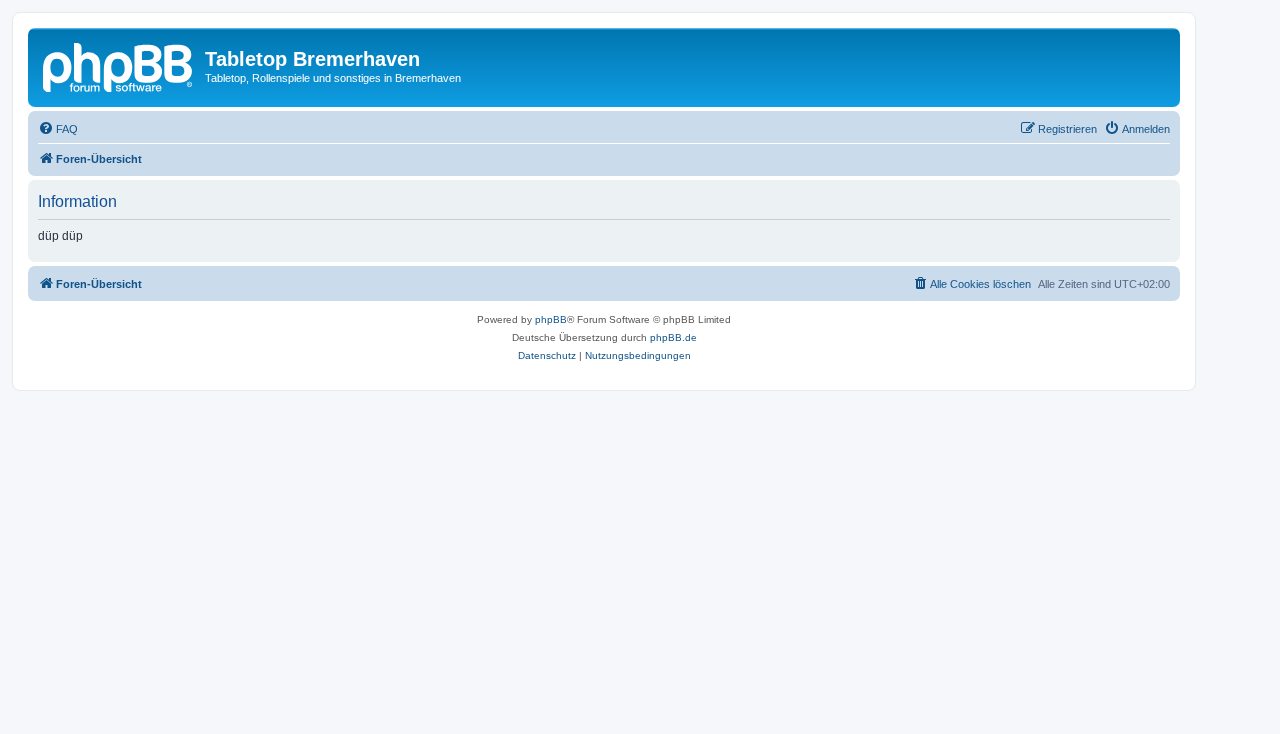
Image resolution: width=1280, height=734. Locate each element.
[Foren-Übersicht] (119, 65)
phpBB (551, 319)
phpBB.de (673, 337)
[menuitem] (58, 129)
